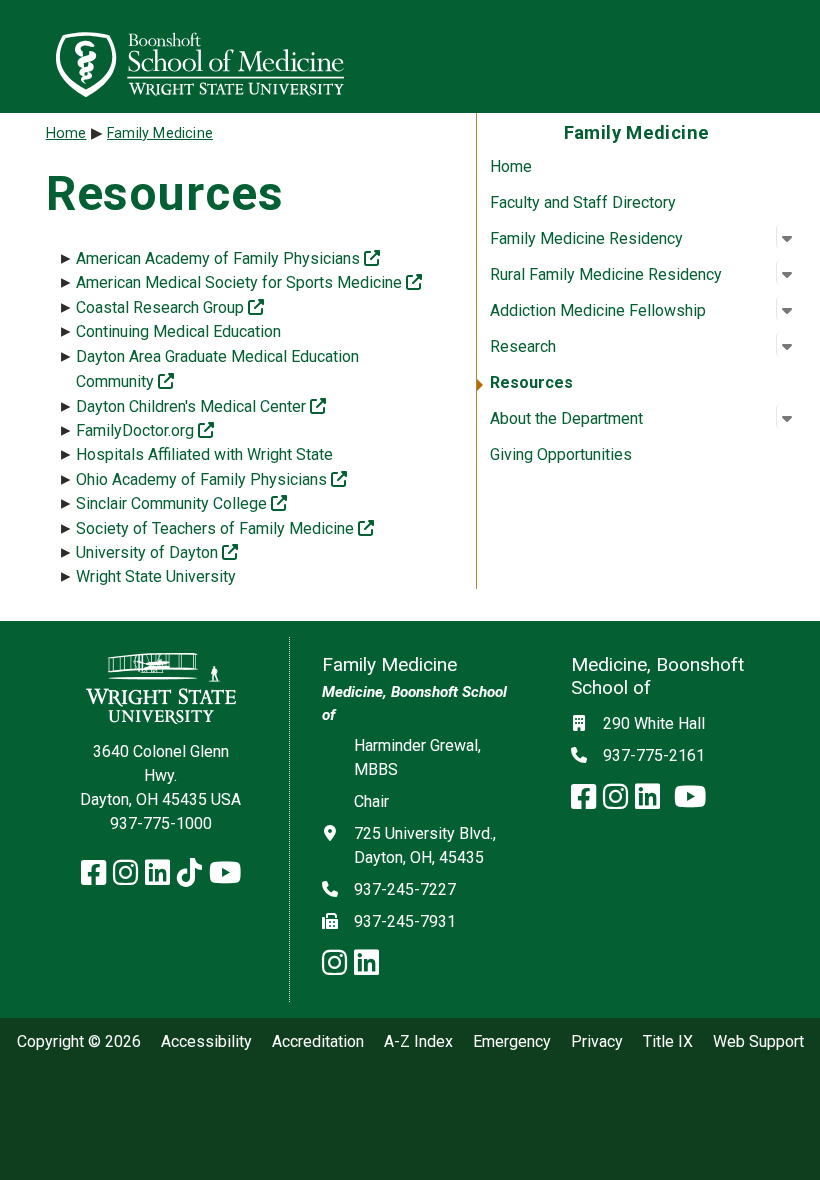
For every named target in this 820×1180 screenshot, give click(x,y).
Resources (531, 382)
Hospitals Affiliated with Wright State (204, 454)
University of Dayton (157, 552)
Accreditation (318, 1042)
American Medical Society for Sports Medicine (249, 282)
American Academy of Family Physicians (228, 258)
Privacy (597, 1042)
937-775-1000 (161, 823)
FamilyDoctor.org (145, 430)
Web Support (758, 1042)
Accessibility (206, 1042)
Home (511, 166)
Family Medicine (160, 133)
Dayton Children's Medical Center (201, 406)
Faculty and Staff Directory (583, 202)
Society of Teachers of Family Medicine (225, 528)
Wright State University (156, 576)
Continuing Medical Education (178, 331)
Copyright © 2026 (79, 1042)
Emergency (512, 1042)
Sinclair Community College (181, 503)
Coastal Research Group (170, 307)
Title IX (668, 1042)
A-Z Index (418, 1042)
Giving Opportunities (561, 454)
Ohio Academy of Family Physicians (211, 479)
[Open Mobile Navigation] (796, 56)
